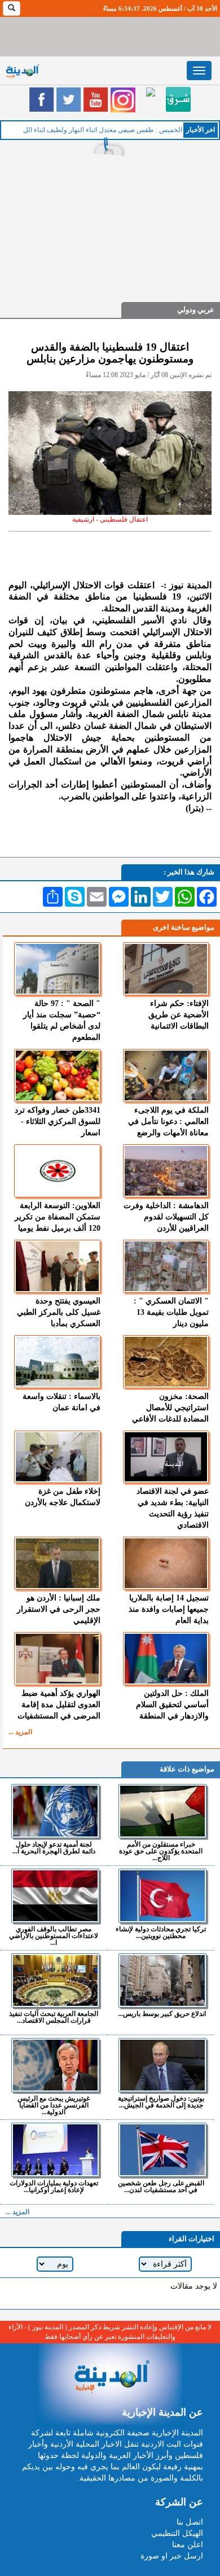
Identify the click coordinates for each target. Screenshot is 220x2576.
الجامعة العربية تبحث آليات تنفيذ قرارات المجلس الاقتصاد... (54, 2017)
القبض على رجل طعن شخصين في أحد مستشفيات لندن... (161, 2186)
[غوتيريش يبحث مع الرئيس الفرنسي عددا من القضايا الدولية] (55, 2065)
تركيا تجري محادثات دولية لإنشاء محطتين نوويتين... (161, 1932)
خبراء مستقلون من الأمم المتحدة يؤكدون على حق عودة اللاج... (161, 1851)
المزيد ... (20, 1732)
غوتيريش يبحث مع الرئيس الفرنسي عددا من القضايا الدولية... (54, 2105)
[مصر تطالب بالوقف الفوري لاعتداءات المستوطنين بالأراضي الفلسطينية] (55, 1896)
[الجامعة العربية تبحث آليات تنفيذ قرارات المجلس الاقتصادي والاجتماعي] (55, 1980)
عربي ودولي (196, 310)
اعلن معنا (188, 2545)
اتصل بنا (190, 2522)
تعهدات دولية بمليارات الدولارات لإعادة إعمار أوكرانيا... (54, 2186)
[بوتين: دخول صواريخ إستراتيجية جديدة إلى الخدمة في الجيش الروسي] (162, 2065)
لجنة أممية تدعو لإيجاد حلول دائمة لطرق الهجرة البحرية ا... (54, 1847)
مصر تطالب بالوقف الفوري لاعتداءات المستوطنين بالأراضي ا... (54, 1936)
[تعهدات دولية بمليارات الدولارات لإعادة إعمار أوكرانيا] (55, 2150)
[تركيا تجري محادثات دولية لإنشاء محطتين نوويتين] (162, 1896)
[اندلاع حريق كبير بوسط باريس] (162, 1980)
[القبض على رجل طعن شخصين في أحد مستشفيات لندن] (162, 2150)
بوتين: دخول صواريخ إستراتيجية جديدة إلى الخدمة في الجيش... (161, 2102)
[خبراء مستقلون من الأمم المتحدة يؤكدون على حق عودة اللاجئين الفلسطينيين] (162, 1811)
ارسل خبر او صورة (172, 2556)
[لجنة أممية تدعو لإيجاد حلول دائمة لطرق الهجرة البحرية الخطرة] (55, 1811)
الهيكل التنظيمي (177, 2533)
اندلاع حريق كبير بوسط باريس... (162, 2013)
